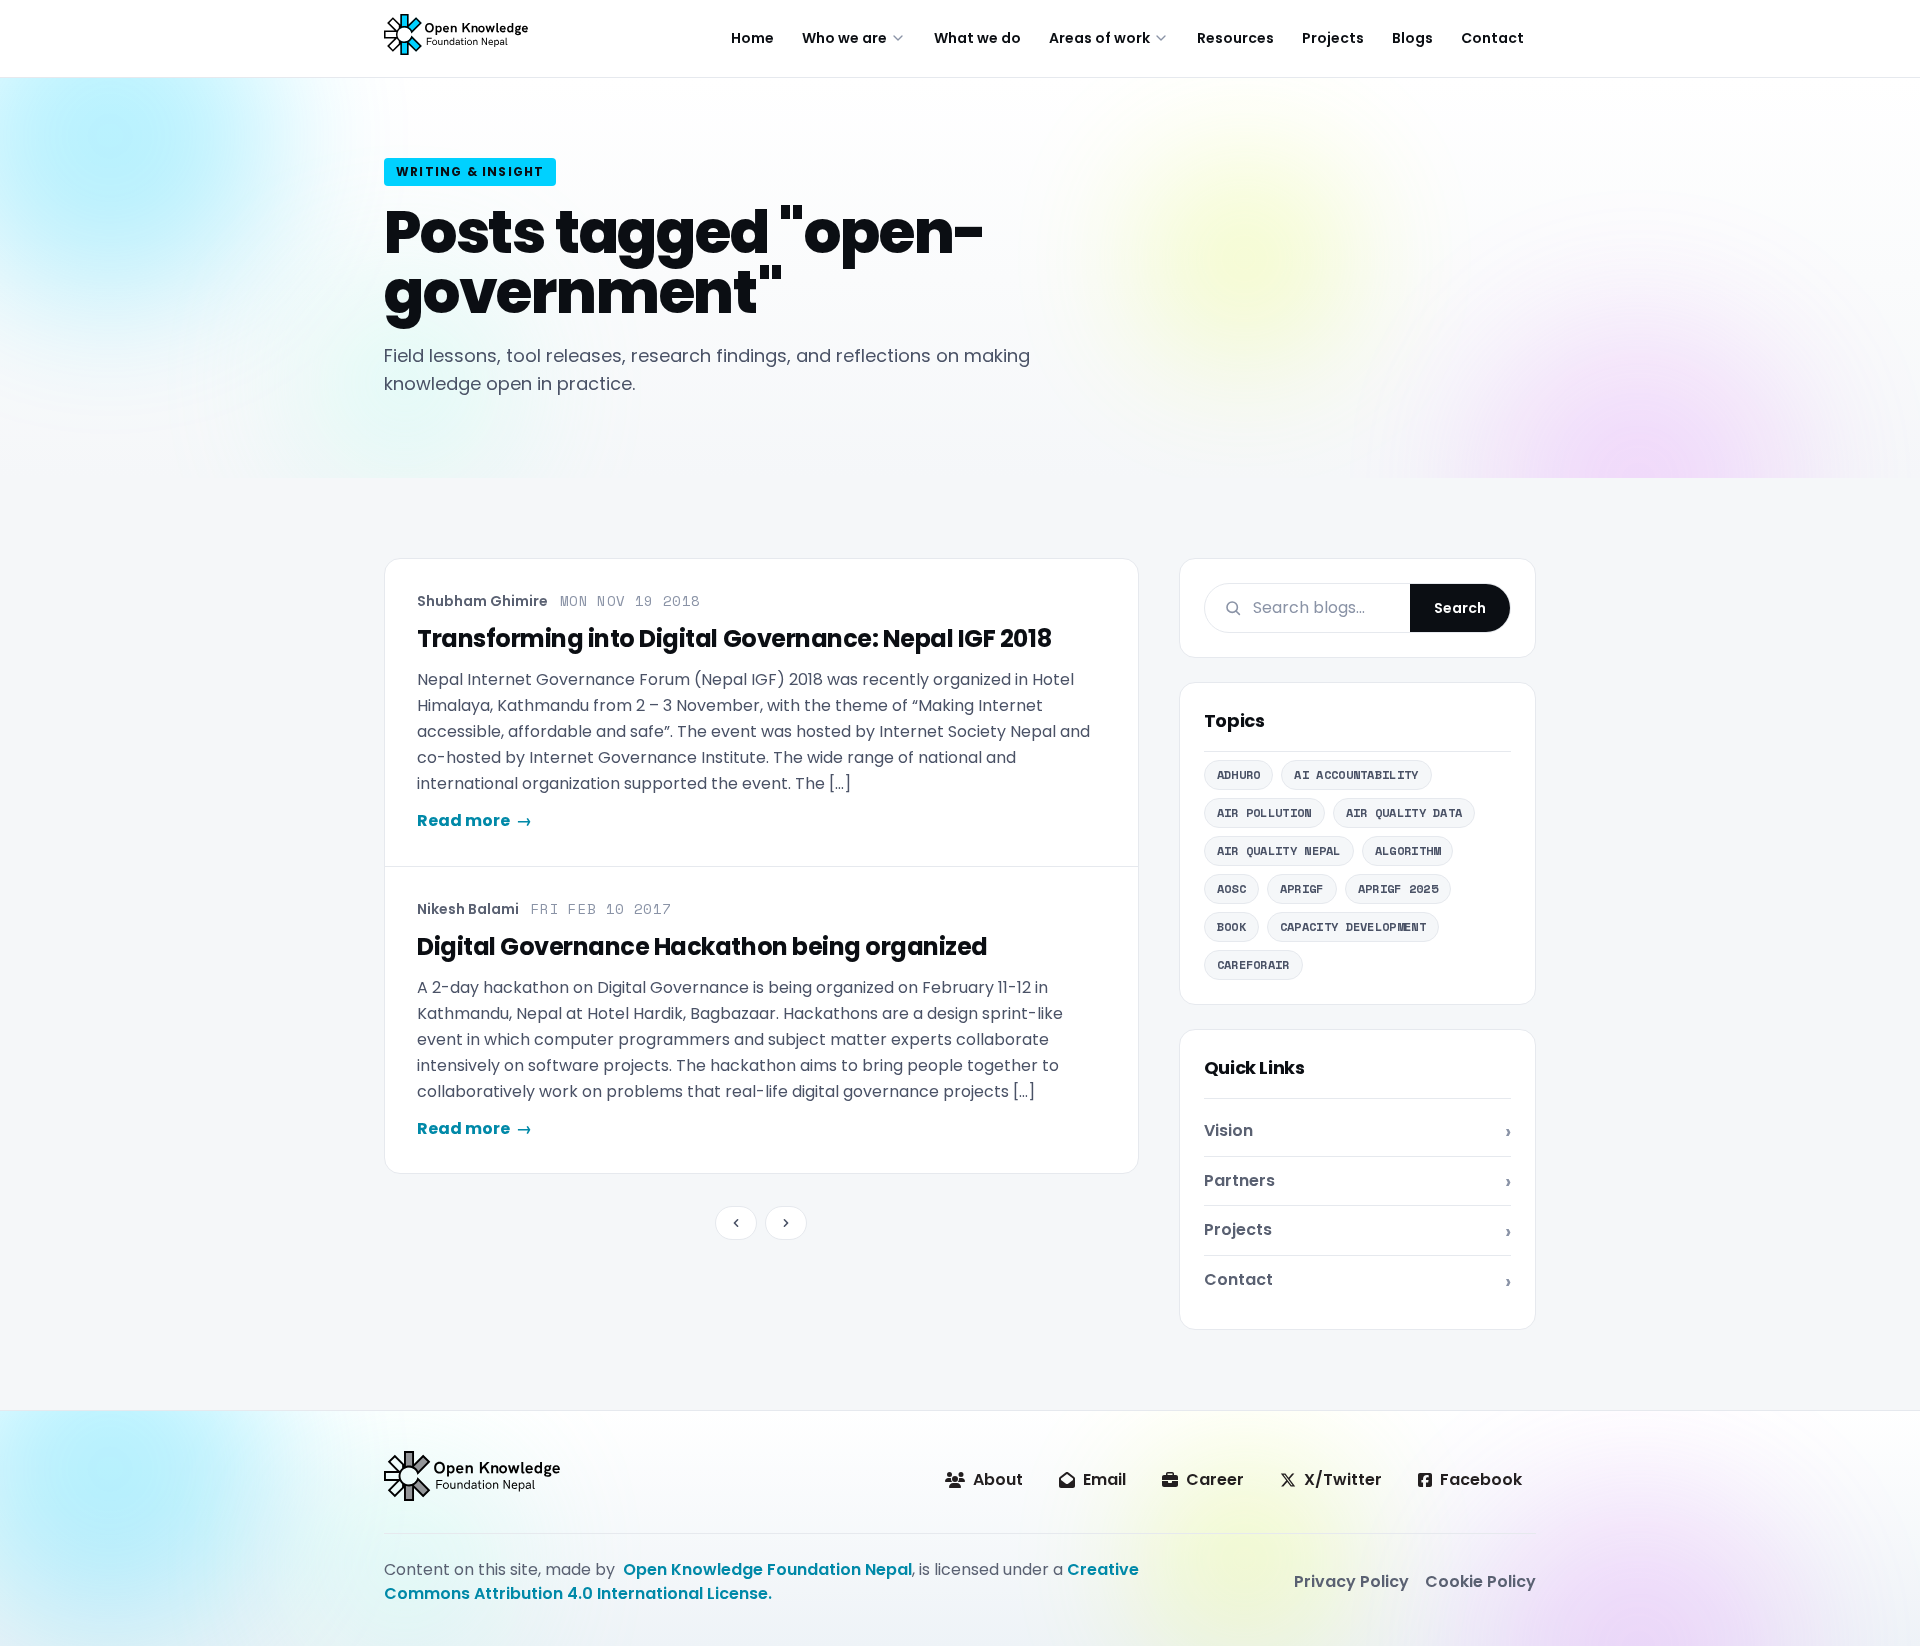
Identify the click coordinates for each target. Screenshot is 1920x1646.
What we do (977, 38)
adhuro (1239, 774)
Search (1460, 608)
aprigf (1302, 888)
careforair (1253, 964)
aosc (1231, 888)
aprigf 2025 (1398, 888)
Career (1215, 1479)
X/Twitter (1343, 1479)
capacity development (1353, 926)
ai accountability (1356, 774)
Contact (1492, 38)
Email (1104, 1479)
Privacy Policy (1351, 1581)
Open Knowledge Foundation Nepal (767, 1569)
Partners (1239, 1180)
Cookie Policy (1480, 1581)
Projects (1333, 38)
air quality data (1404, 812)
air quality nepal (1279, 850)
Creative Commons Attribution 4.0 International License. (761, 1581)
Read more (474, 820)
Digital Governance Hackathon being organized (702, 946)
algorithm (1408, 850)
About (998, 1479)
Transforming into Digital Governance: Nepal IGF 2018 (734, 638)
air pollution (1264, 812)
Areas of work (1099, 38)
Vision (1228, 1130)
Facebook (1481, 1479)
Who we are (844, 38)
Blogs (1412, 38)
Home (752, 38)
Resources (1235, 38)
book (1231, 926)
